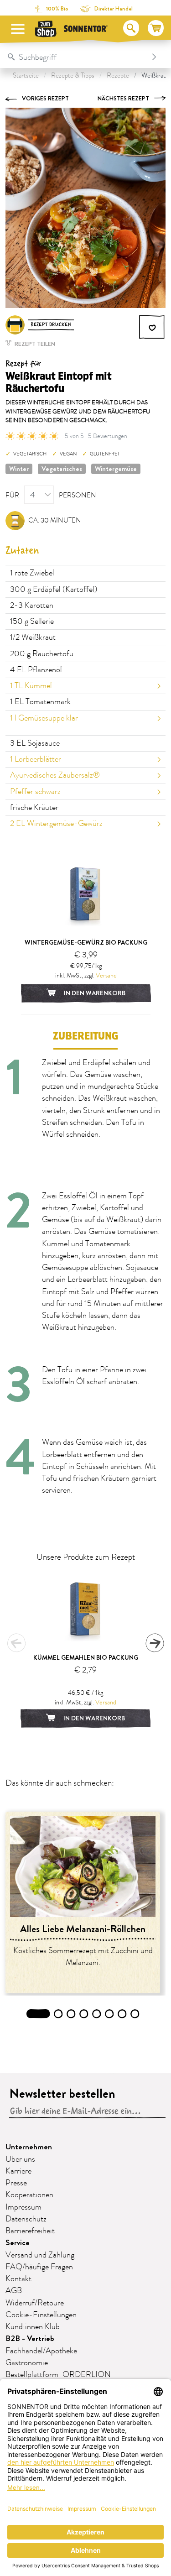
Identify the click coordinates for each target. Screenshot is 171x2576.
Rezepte (118, 76)
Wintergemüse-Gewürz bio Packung (86, 942)
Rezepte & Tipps (73, 76)
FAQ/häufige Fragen (39, 2267)
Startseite (26, 76)
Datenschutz (26, 2219)
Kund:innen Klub (33, 2327)
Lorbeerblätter (36, 759)
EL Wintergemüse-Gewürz (56, 824)
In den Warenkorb (94, 993)
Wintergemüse (116, 469)
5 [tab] (97, 2014)
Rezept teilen (34, 344)
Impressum (23, 2207)
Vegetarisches (62, 469)
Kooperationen (29, 2195)
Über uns (20, 2159)
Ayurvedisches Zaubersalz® (55, 775)
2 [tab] (58, 2014)
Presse (16, 2183)
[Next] (155, 1643)
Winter (19, 469)
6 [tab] (109, 2014)
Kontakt (18, 2279)
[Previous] (16, 1643)
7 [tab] (122, 2014)
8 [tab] (135, 2014)
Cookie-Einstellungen (41, 2315)
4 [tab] (84, 2014)
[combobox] (76, 57)
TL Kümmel (31, 686)
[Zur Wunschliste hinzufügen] (152, 327)
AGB (14, 2291)
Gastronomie (27, 2363)
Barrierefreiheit (30, 2231)
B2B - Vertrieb (30, 2338)
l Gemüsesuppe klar (44, 718)
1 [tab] (38, 2014)
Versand (106, 975)
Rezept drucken (51, 325)
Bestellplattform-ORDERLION (58, 2375)
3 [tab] (71, 2014)
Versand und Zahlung (40, 2255)
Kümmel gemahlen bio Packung (86, 1657)
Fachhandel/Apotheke (41, 2351)
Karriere (18, 2171)
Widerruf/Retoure (35, 2303)
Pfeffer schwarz (35, 792)
